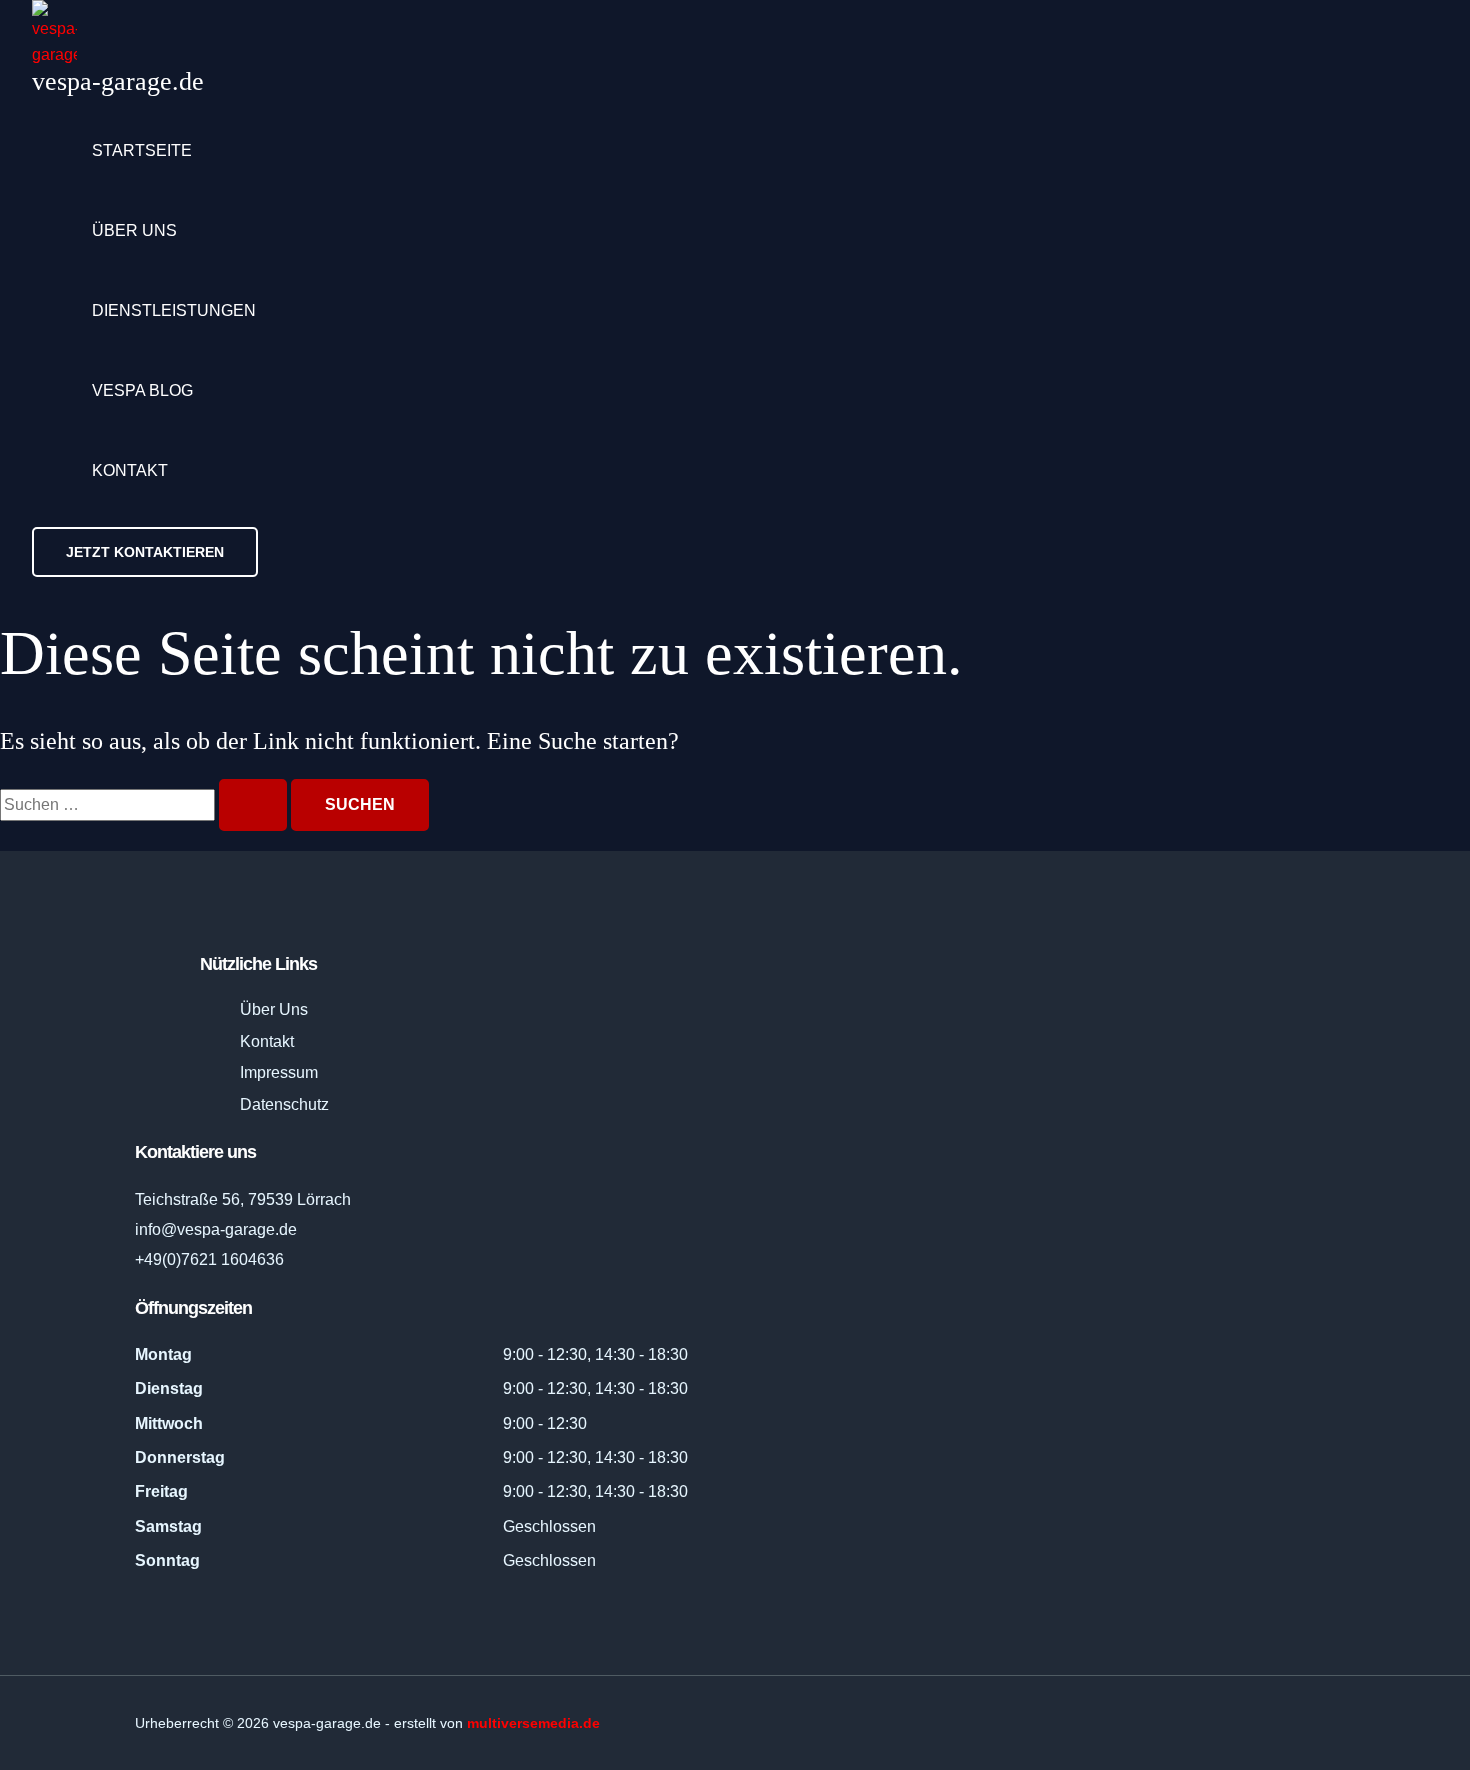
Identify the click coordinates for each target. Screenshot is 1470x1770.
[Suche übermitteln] (253, 805)
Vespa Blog (142, 390)
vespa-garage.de (118, 81)
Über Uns (274, 1009)
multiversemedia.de (533, 1723)
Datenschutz (284, 1104)
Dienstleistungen (174, 310)
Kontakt (130, 470)
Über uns (134, 230)
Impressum (279, 1072)
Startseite (142, 150)
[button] (145, 552)
